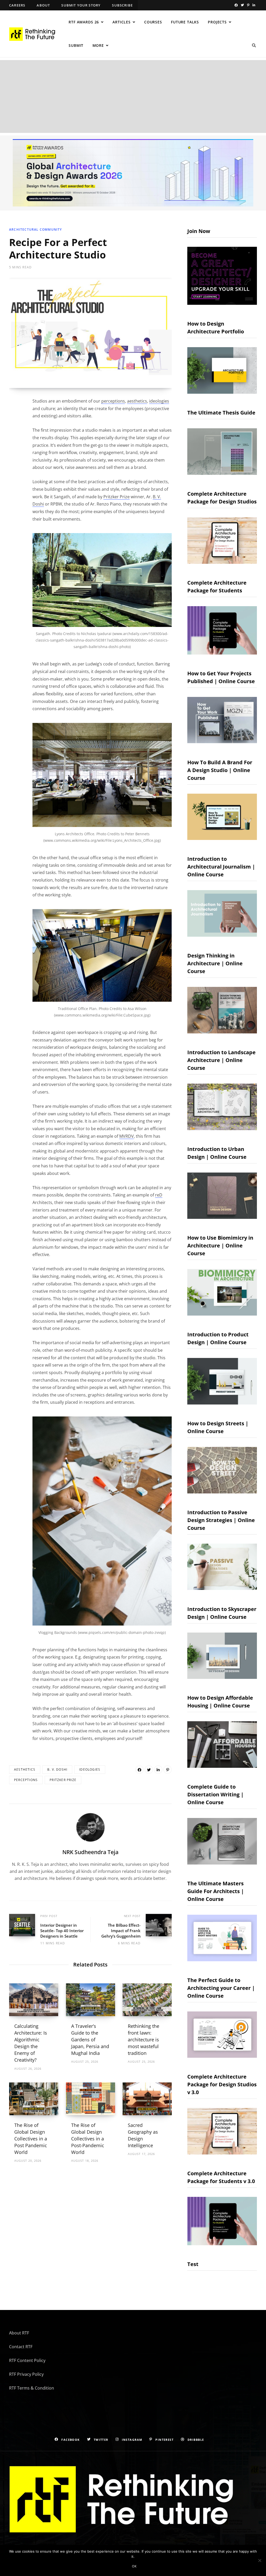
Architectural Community (36, 229)
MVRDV (127, 1136)
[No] (260, 2560)
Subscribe (122, 5)
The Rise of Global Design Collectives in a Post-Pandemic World (88, 2139)
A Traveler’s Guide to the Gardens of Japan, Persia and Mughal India (90, 2040)
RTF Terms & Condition (32, 2388)
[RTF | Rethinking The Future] (34, 34)
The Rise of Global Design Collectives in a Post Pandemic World (31, 2139)
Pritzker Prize (117, 496)
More (98, 45)
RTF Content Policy (27, 2360)
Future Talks (185, 22)
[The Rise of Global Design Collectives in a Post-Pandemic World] (91, 2099)
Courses (153, 22)
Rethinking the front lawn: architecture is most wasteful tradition (144, 2040)
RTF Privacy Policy (26, 2374)
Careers (17, 5)
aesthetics (137, 401)
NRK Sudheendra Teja (90, 1852)
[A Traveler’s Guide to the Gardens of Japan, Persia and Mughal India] (91, 2000)
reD (159, 1195)
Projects (217, 22)
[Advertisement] (133, 96)
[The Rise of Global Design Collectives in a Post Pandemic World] (34, 2099)
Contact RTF (21, 2347)
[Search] (254, 46)
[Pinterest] (168, 1770)
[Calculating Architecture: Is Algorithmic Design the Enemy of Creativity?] (34, 2000)
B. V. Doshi (57, 1769)
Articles (122, 22)
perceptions (113, 401)
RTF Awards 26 (84, 22)
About (43, 5)
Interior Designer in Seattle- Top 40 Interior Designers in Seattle (62, 1930)
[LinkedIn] (158, 1770)
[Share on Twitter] (149, 1770)
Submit (76, 45)
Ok (134, 2566)
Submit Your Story (81, 5)
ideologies (159, 401)
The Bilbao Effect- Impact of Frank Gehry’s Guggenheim (121, 1930)
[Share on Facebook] (139, 1770)
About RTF (19, 2333)
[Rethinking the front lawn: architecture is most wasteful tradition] (147, 2000)
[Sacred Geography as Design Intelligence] (147, 2099)
